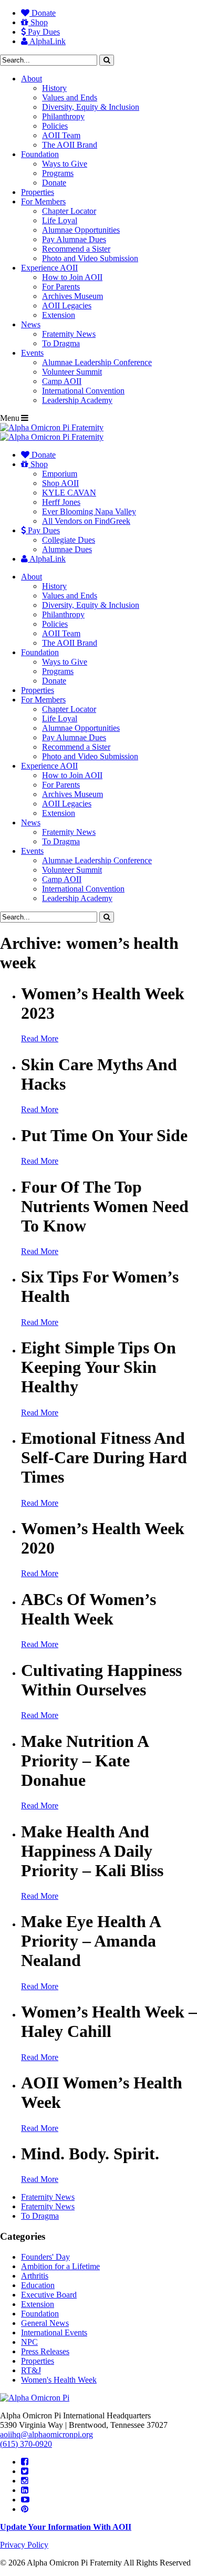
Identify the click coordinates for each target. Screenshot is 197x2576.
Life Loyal (60, 220)
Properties (38, 192)
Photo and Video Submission (90, 258)
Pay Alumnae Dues (74, 239)
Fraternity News (69, 334)
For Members (43, 201)
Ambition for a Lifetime (60, 2266)
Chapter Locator (69, 211)
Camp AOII (62, 381)
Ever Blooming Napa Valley (89, 511)
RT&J (31, 2370)
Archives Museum (72, 296)
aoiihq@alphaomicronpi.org (46, 2434)
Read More (40, 1038)
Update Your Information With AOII (66, 2527)
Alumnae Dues (67, 549)
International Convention (83, 391)
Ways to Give (65, 164)
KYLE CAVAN (69, 493)
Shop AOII (60, 483)
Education (38, 2285)
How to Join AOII (72, 277)
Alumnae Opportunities (81, 230)
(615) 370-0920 (26, 2444)
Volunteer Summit (72, 372)
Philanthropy (63, 116)
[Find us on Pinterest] (25, 2509)
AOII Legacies (67, 306)
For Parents (61, 287)
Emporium (60, 474)
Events (32, 353)
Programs (58, 173)
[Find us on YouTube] (25, 2500)
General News (45, 2323)
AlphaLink (47, 41)
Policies (55, 126)
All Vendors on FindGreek (86, 521)
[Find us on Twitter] (25, 2471)
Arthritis (35, 2276)
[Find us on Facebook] (25, 2462)
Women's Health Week (59, 2380)
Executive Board (49, 2295)
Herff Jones (61, 502)
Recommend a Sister (76, 249)
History (54, 88)
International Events (54, 2332)
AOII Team (61, 135)
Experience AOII (49, 268)
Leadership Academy (77, 400)
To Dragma (61, 343)
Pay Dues (43, 32)
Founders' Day (45, 2257)
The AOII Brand (70, 145)
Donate (43, 13)
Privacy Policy (24, 2545)
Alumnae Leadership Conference (97, 362)
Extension (59, 315)
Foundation (40, 154)
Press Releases (45, 2351)
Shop (38, 22)
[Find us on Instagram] (25, 2481)
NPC (29, 2342)
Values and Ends (70, 97)
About (32, 79)
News (31, 324)
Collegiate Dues (69, 540)
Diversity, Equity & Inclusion (91, 107)
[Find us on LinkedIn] (25, 2490)
